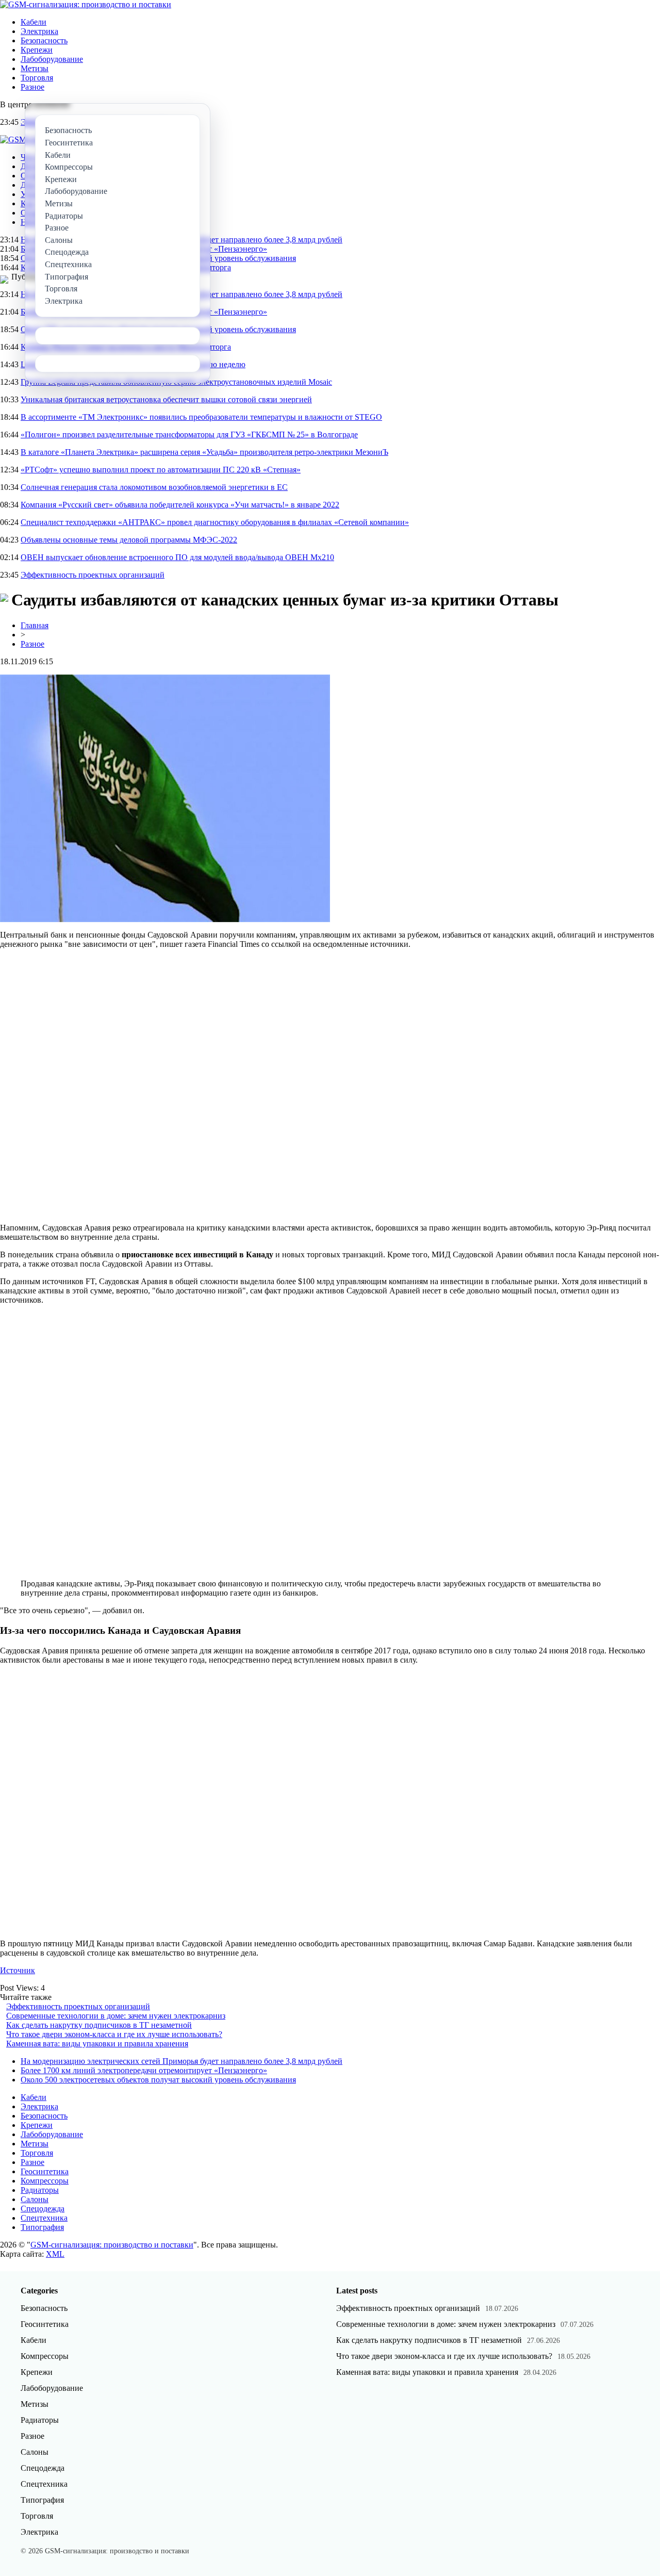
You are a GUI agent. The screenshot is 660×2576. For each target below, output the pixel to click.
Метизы (35, 68)
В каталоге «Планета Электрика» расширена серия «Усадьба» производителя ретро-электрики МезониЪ (204, 452)
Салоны (35, 2199)
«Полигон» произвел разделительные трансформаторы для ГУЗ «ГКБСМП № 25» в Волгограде (189, 434)
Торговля (37, 78)
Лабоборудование (52, 59)
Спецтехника (44, 2218)
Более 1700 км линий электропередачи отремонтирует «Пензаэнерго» (144, 2070)
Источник (18, 1970)
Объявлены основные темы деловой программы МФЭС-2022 (129, 540)
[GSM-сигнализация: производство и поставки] (86, 4)
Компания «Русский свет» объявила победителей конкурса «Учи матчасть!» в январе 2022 (180, 505)
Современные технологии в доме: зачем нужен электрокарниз (116, 2016)
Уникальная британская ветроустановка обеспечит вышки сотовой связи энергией (166, 399)
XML (55, 2254)
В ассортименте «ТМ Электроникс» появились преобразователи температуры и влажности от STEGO (201, 417)
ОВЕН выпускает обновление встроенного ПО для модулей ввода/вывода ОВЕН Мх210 (177, 557)
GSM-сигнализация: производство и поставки (112, 2245)
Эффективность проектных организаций (93, 575)
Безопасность (44, 40)
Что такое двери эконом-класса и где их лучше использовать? (114, 2034)
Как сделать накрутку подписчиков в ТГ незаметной (99, 2025)
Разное (32, 87)
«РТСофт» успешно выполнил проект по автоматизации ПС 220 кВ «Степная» (161, 470)
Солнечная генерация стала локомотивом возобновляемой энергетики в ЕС (154, 487)
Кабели (34, 22)
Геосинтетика (45, 2171)
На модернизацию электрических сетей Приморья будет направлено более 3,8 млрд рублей (181, 2061)
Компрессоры (45, 2181)
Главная (35, 625)
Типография (42, 2227)
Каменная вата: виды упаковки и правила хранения (97, 2044)
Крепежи (37, 50)
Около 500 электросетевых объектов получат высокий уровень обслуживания (158, 2080)
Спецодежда (43, 2209)
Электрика (39, 31)
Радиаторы (40, 2190)
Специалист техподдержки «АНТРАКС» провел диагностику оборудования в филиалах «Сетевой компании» (215, 522)
